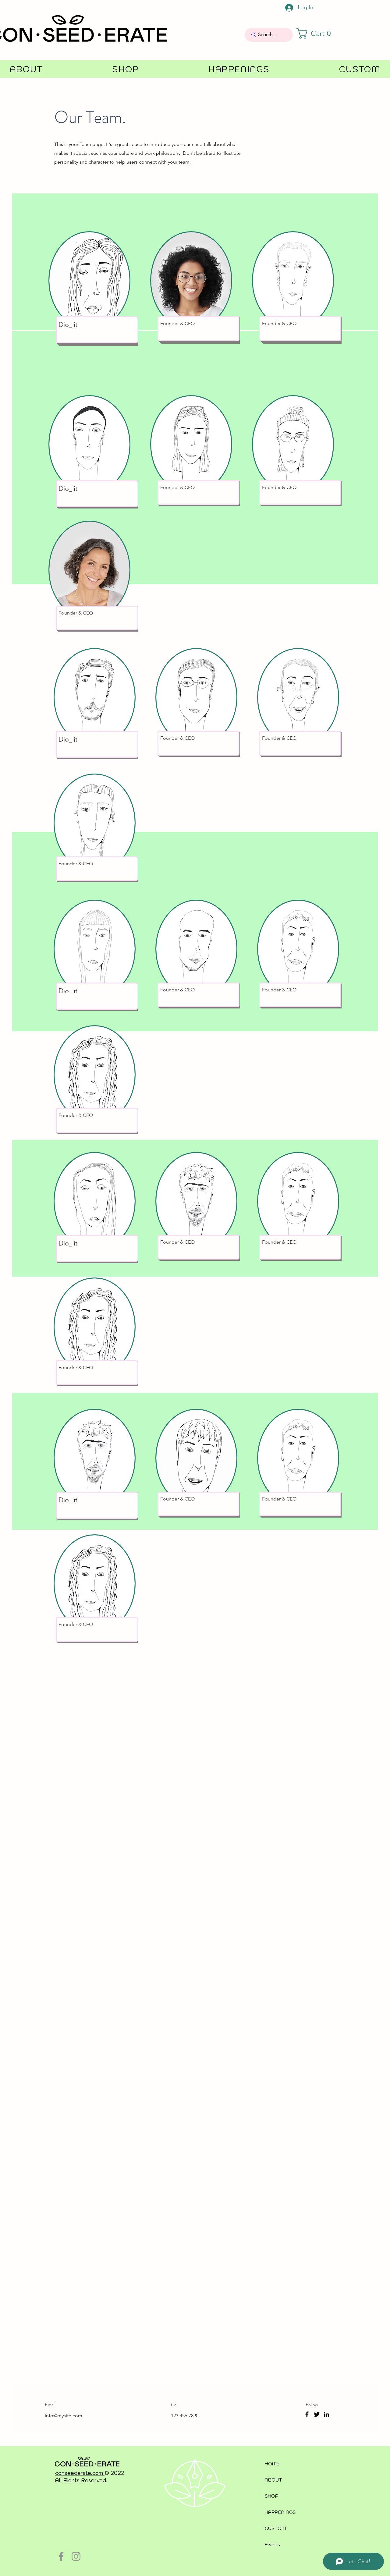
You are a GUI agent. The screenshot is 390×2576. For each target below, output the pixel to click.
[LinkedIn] (326, 2414)
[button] (317, 33)
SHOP (272, 2496)
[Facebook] (307, 2414)
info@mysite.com (64, 2416)
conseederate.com (80, 2473)
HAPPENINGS (280, 2512)
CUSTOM (275, 2528)
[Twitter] (317, 2414)
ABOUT (273, 2480)
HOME (272, 2464)
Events (272, 2544)
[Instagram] (76, 2556)
